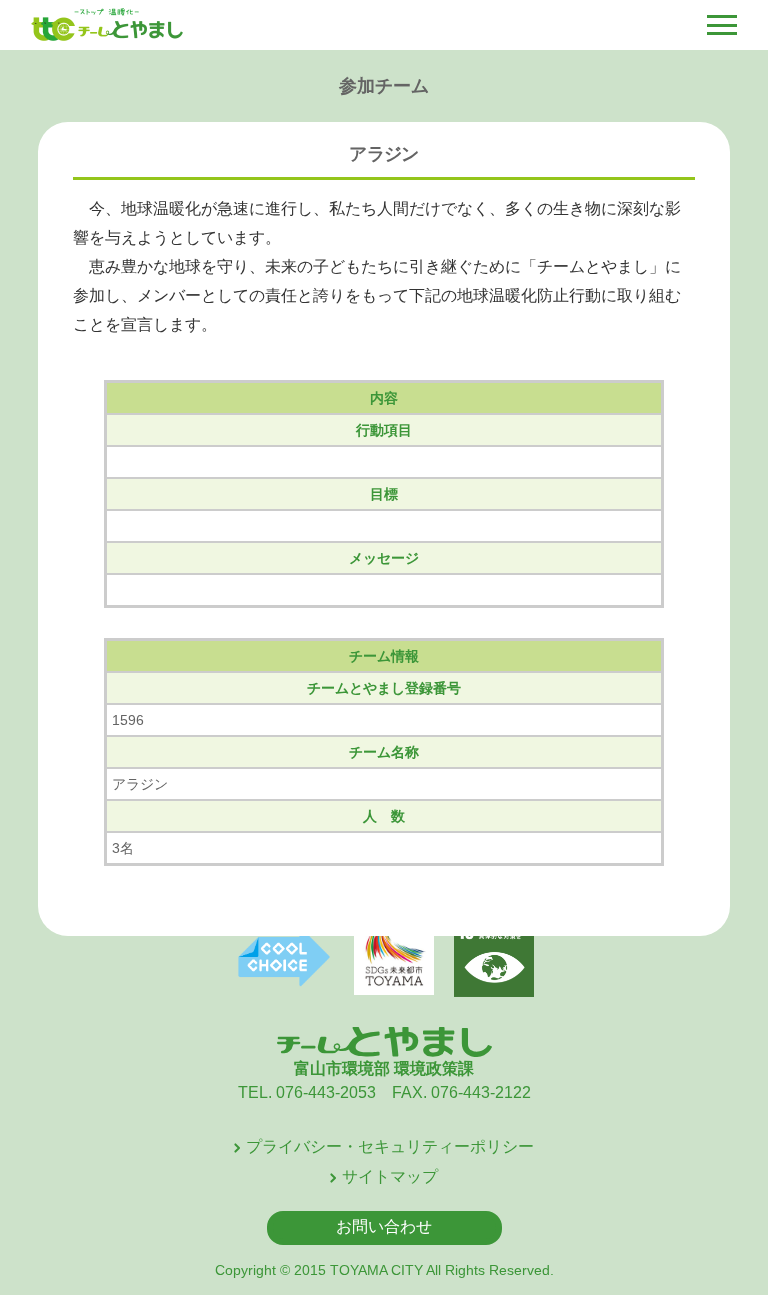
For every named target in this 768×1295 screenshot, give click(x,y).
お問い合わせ (384, 1226)
